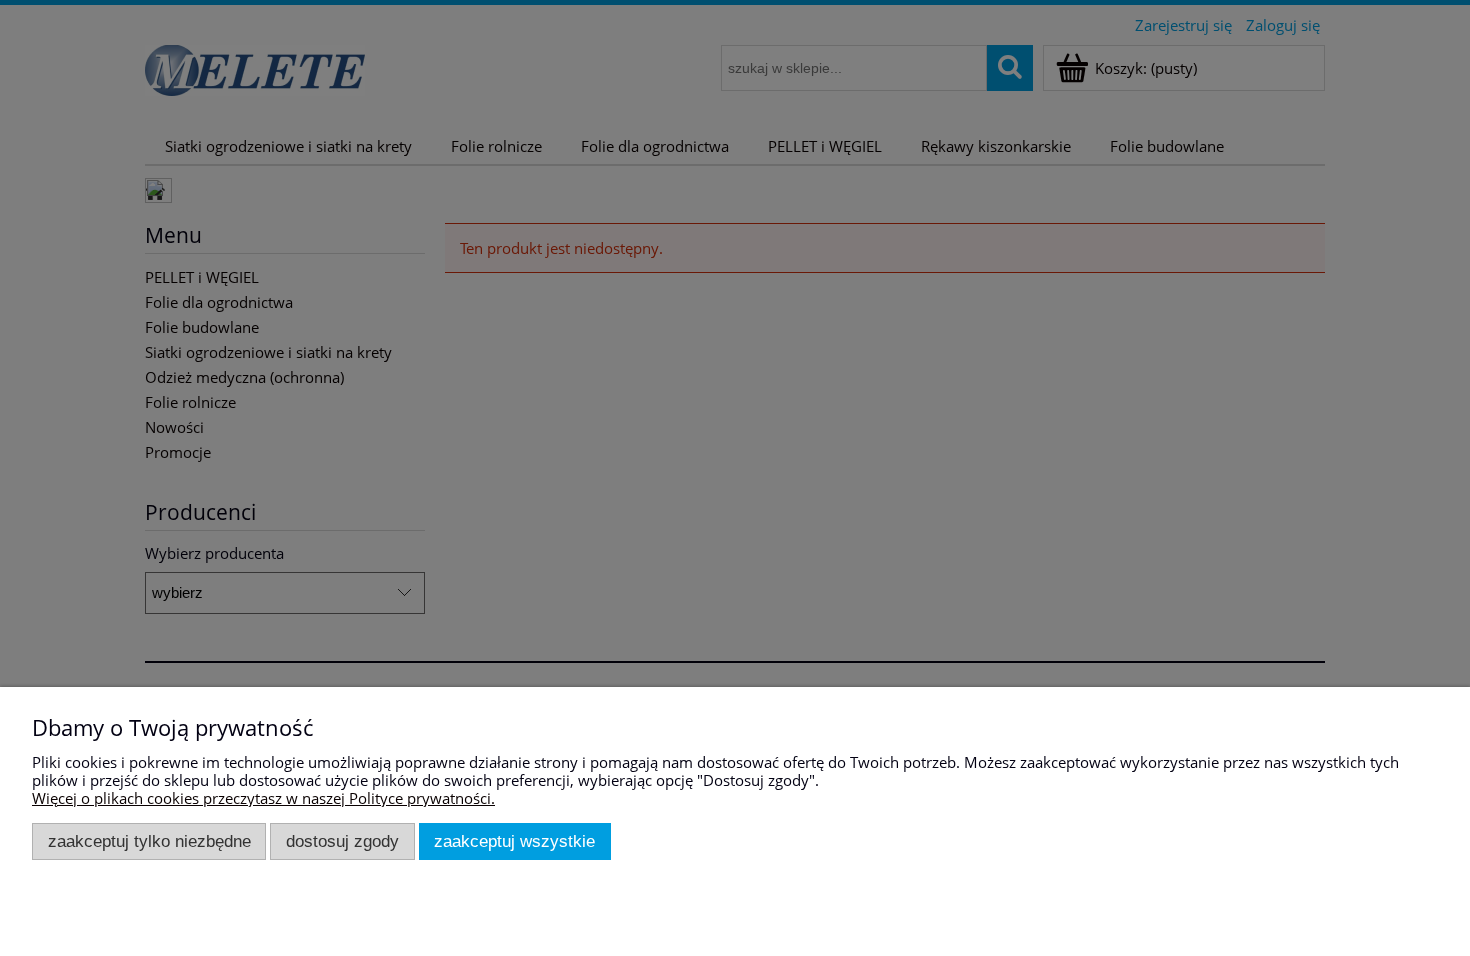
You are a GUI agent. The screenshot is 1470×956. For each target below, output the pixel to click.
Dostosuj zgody (342, 841)
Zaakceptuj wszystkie (514, 841)
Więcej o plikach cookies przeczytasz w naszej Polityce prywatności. (263, 798)
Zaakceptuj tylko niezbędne (149, 841)
